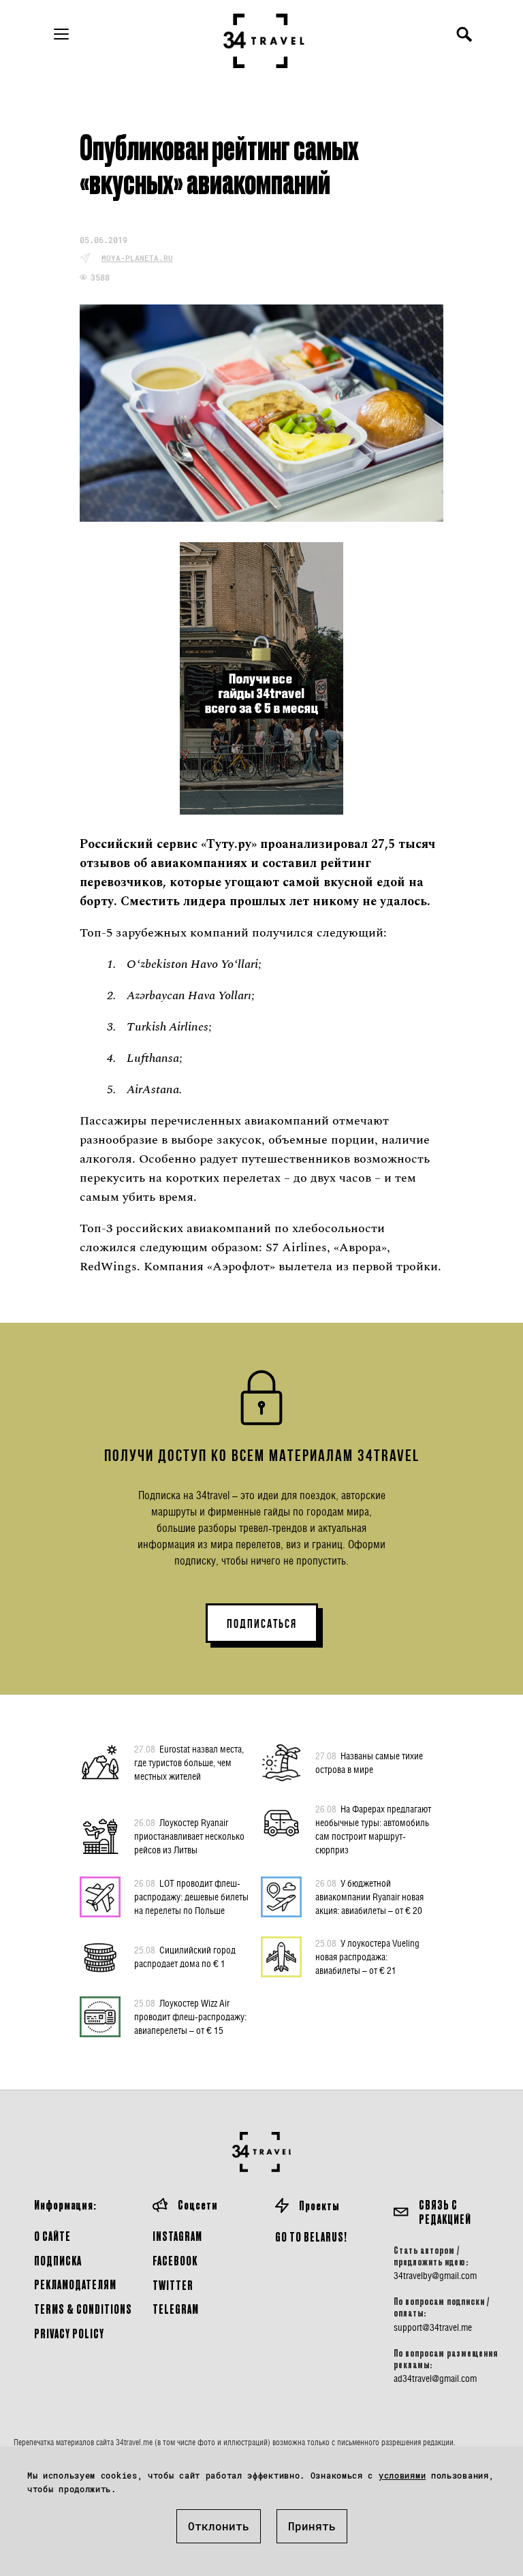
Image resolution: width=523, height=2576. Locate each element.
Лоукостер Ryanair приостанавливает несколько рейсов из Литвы (189, 1836)
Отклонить (219, 2526)
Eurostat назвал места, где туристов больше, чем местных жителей (189, 1762)
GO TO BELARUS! (311, 2236)
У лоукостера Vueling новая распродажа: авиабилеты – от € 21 (367, 1957)
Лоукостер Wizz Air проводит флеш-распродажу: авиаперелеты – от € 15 (190, 2016)
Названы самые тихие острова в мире (369, 1762)
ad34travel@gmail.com (435, 2378)
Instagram (177, 2236)
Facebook (175, 2260)
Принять (312, 2526)
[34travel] (264, 41)
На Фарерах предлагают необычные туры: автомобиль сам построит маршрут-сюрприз (373, 1829)
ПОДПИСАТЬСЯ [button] (262, 1624)
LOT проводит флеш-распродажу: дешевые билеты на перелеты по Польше (191, 1897)
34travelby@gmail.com (435, 2276)
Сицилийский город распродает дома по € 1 (185, 1957)
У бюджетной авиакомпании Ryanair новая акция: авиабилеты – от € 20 (369, 1897)
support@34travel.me (433, 2327)
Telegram (176, 2309)
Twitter (173, 2285)
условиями (402, 2475)
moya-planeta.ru (137, 258)
